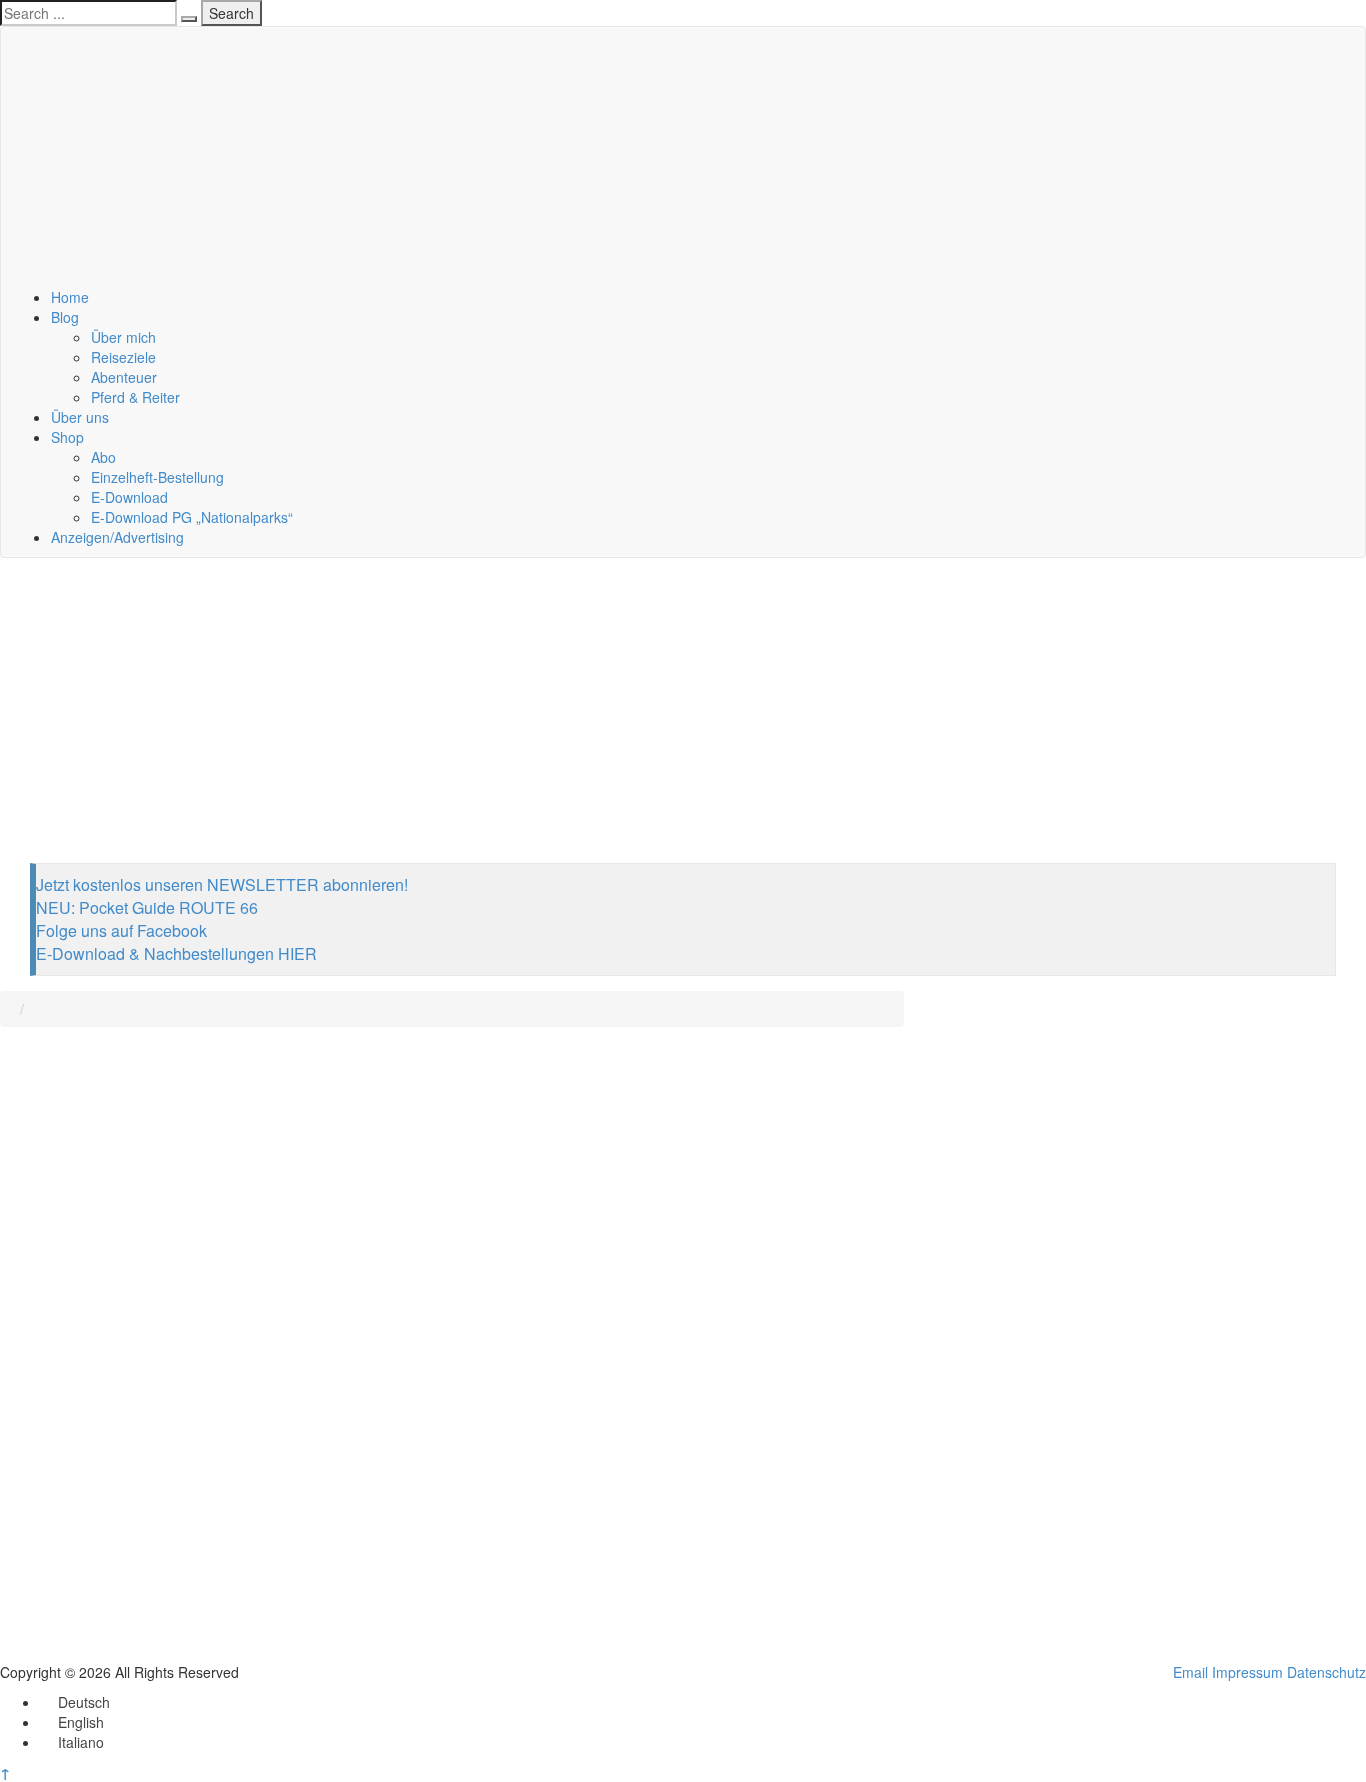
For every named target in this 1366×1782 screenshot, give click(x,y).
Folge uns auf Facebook (121, 930)
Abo (103, 457)
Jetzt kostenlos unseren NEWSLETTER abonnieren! (222, 884)
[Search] (189, 19)
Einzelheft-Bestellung (157, 477)
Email (1190, 1672)
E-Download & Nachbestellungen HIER (176, 953)
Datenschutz (1326, 1672)
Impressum (1247, 1672)
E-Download (129, 497)
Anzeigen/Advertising (117, 537)
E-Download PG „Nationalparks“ (192, 517)
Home (70, 297)
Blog (65, 317)
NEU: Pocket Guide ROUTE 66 (147, 907)
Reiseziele (123, 357)
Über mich (123, 337)
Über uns (80, 417)
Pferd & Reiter (135, 397)
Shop (67, 437)
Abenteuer (124, 377)
